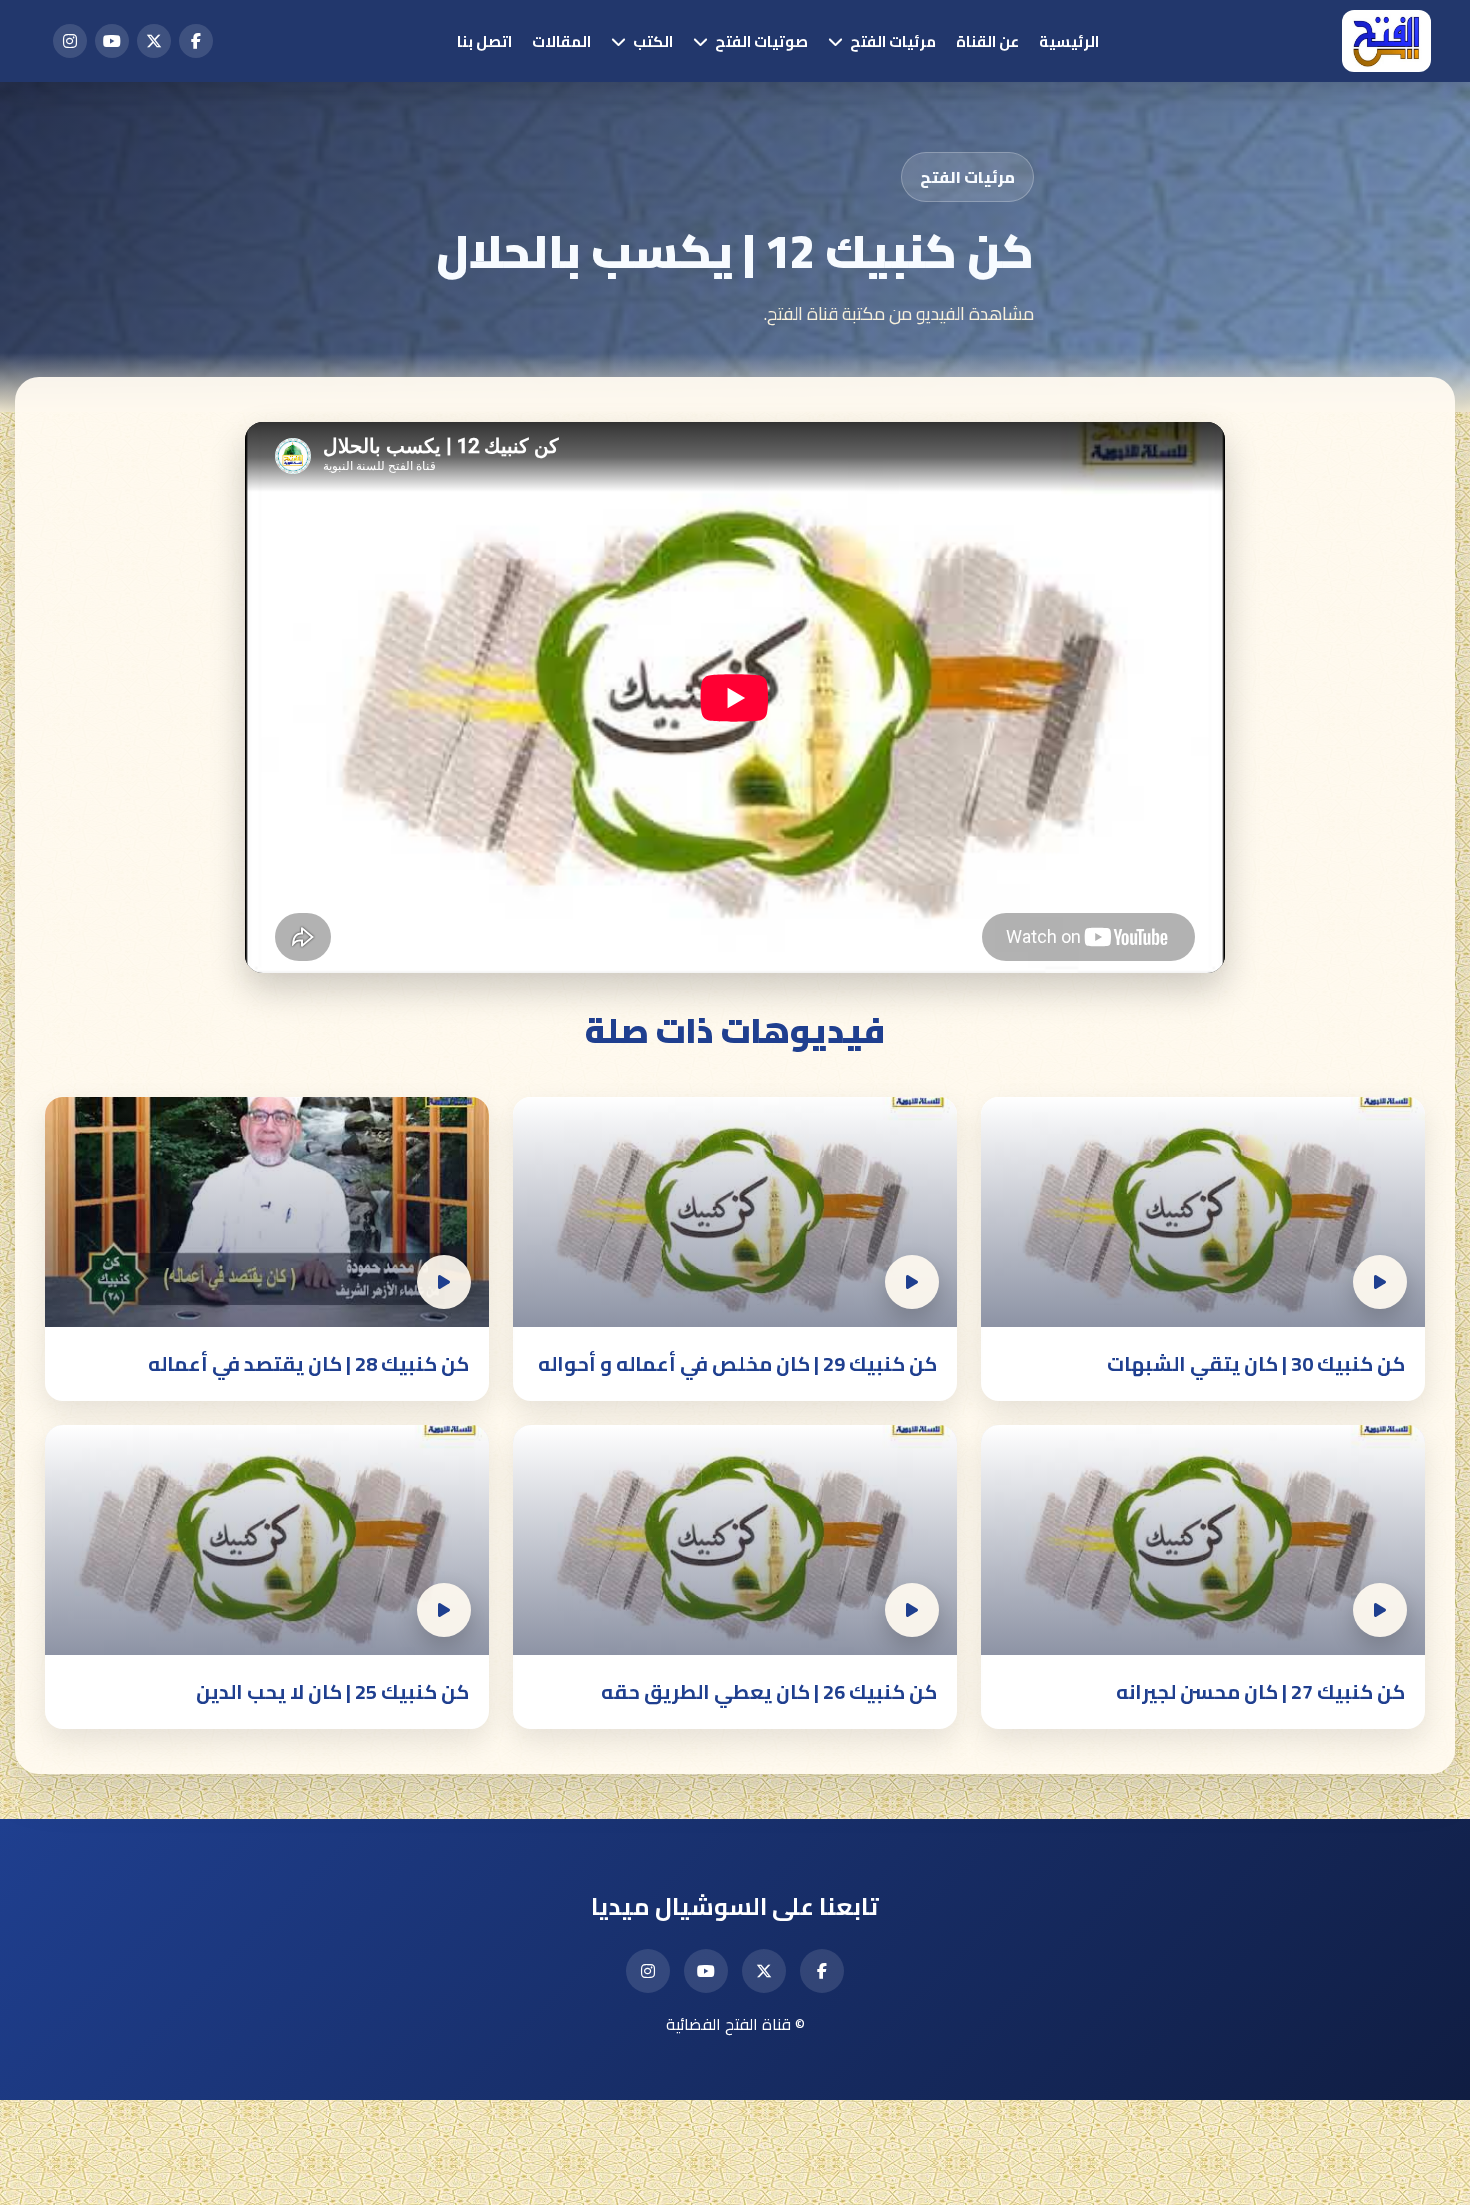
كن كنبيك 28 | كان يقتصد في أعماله (308, 1363)
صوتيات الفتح (761, 41)
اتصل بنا (484, 41)
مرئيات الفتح (893, 41)
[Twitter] (154, 41)
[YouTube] (112, 41)
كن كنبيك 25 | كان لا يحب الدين (332, 1691)
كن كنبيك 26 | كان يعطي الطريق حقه (769, 1691)
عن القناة (987, 41)
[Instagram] (70, 41)
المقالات (561, 41)
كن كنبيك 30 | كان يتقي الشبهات (1256, 1363)
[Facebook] (196, 41)
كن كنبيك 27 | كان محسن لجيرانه (1260, 1691)
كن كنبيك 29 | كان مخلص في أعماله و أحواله (737, 1363)
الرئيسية (1069, 41)
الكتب (653, 41)
